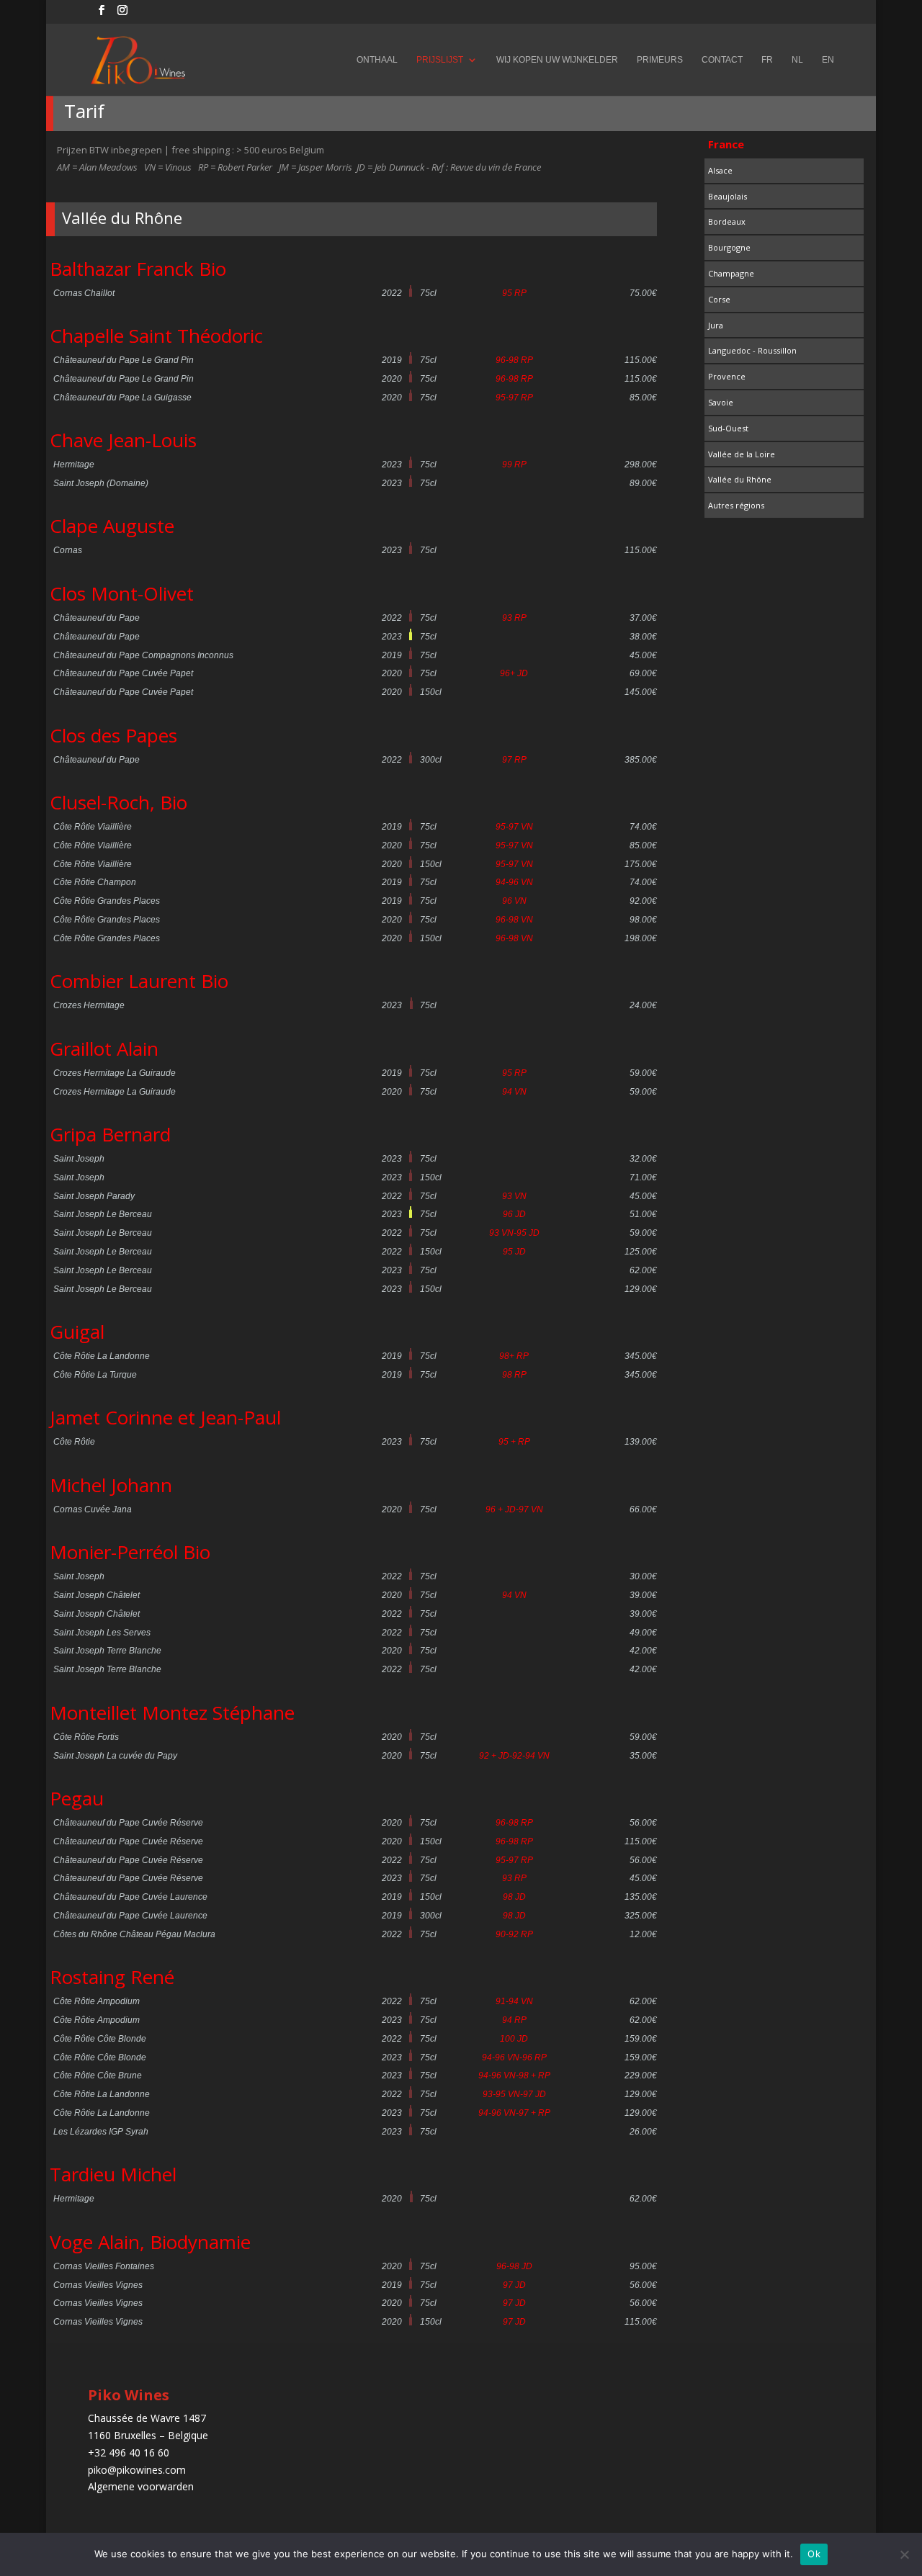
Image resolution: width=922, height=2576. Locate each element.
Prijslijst (440, 60)
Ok (814, 2554)
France (726, 144)
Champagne (731, 273)
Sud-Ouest (728, 428)
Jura (716, 325)
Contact (722, 60)
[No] (904, 2554)
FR (767, 60)
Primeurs (660, 60)
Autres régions (736, 505)
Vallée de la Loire (742, 454)
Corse (719, 299)
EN (828, 60)
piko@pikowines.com (137, 2470)
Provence (727, 376)
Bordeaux (727, 221)
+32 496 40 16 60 (129, 2452)
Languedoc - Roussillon (752, 350)
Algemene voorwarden (141, 2486)
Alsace (720, 170)
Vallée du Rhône (740, 479)
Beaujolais (728, 196)
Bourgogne (729, 247)
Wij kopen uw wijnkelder (557, 60)
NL (797, 60)
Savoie (721, 402)
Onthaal (377, 60)
